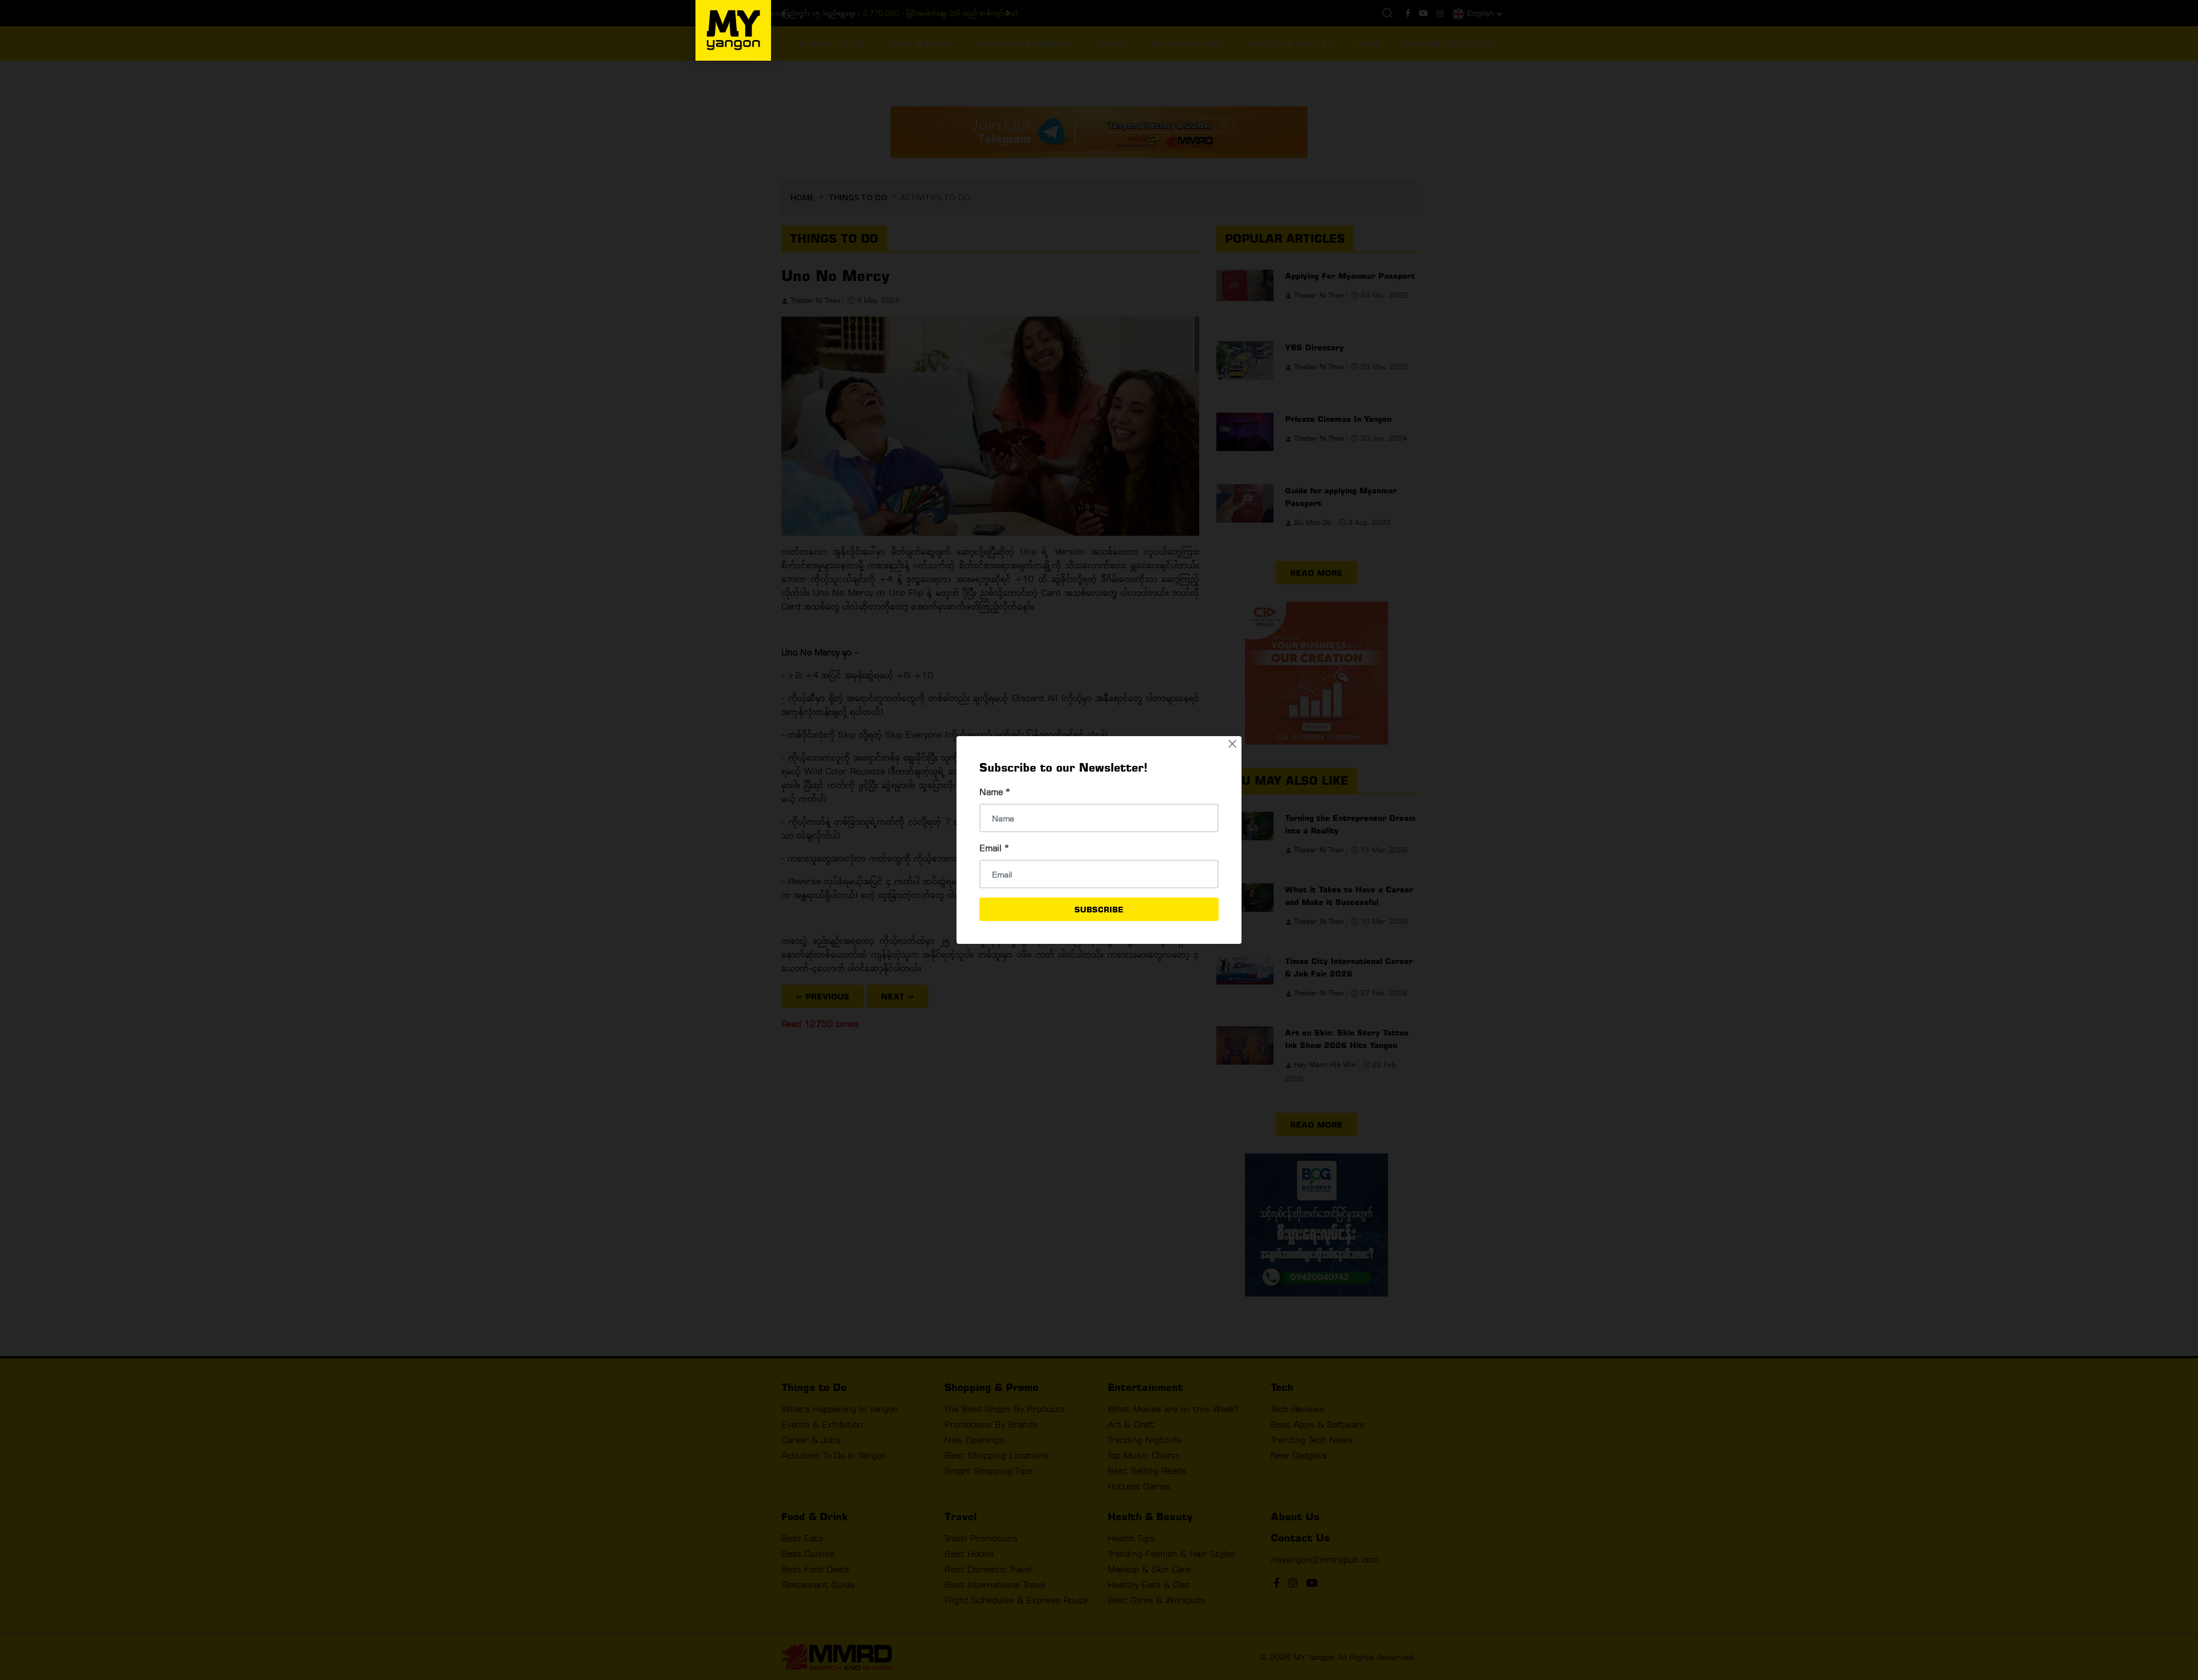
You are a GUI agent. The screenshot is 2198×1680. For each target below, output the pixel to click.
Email (994, 848)
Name (995, 792)
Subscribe (1099, 909)
